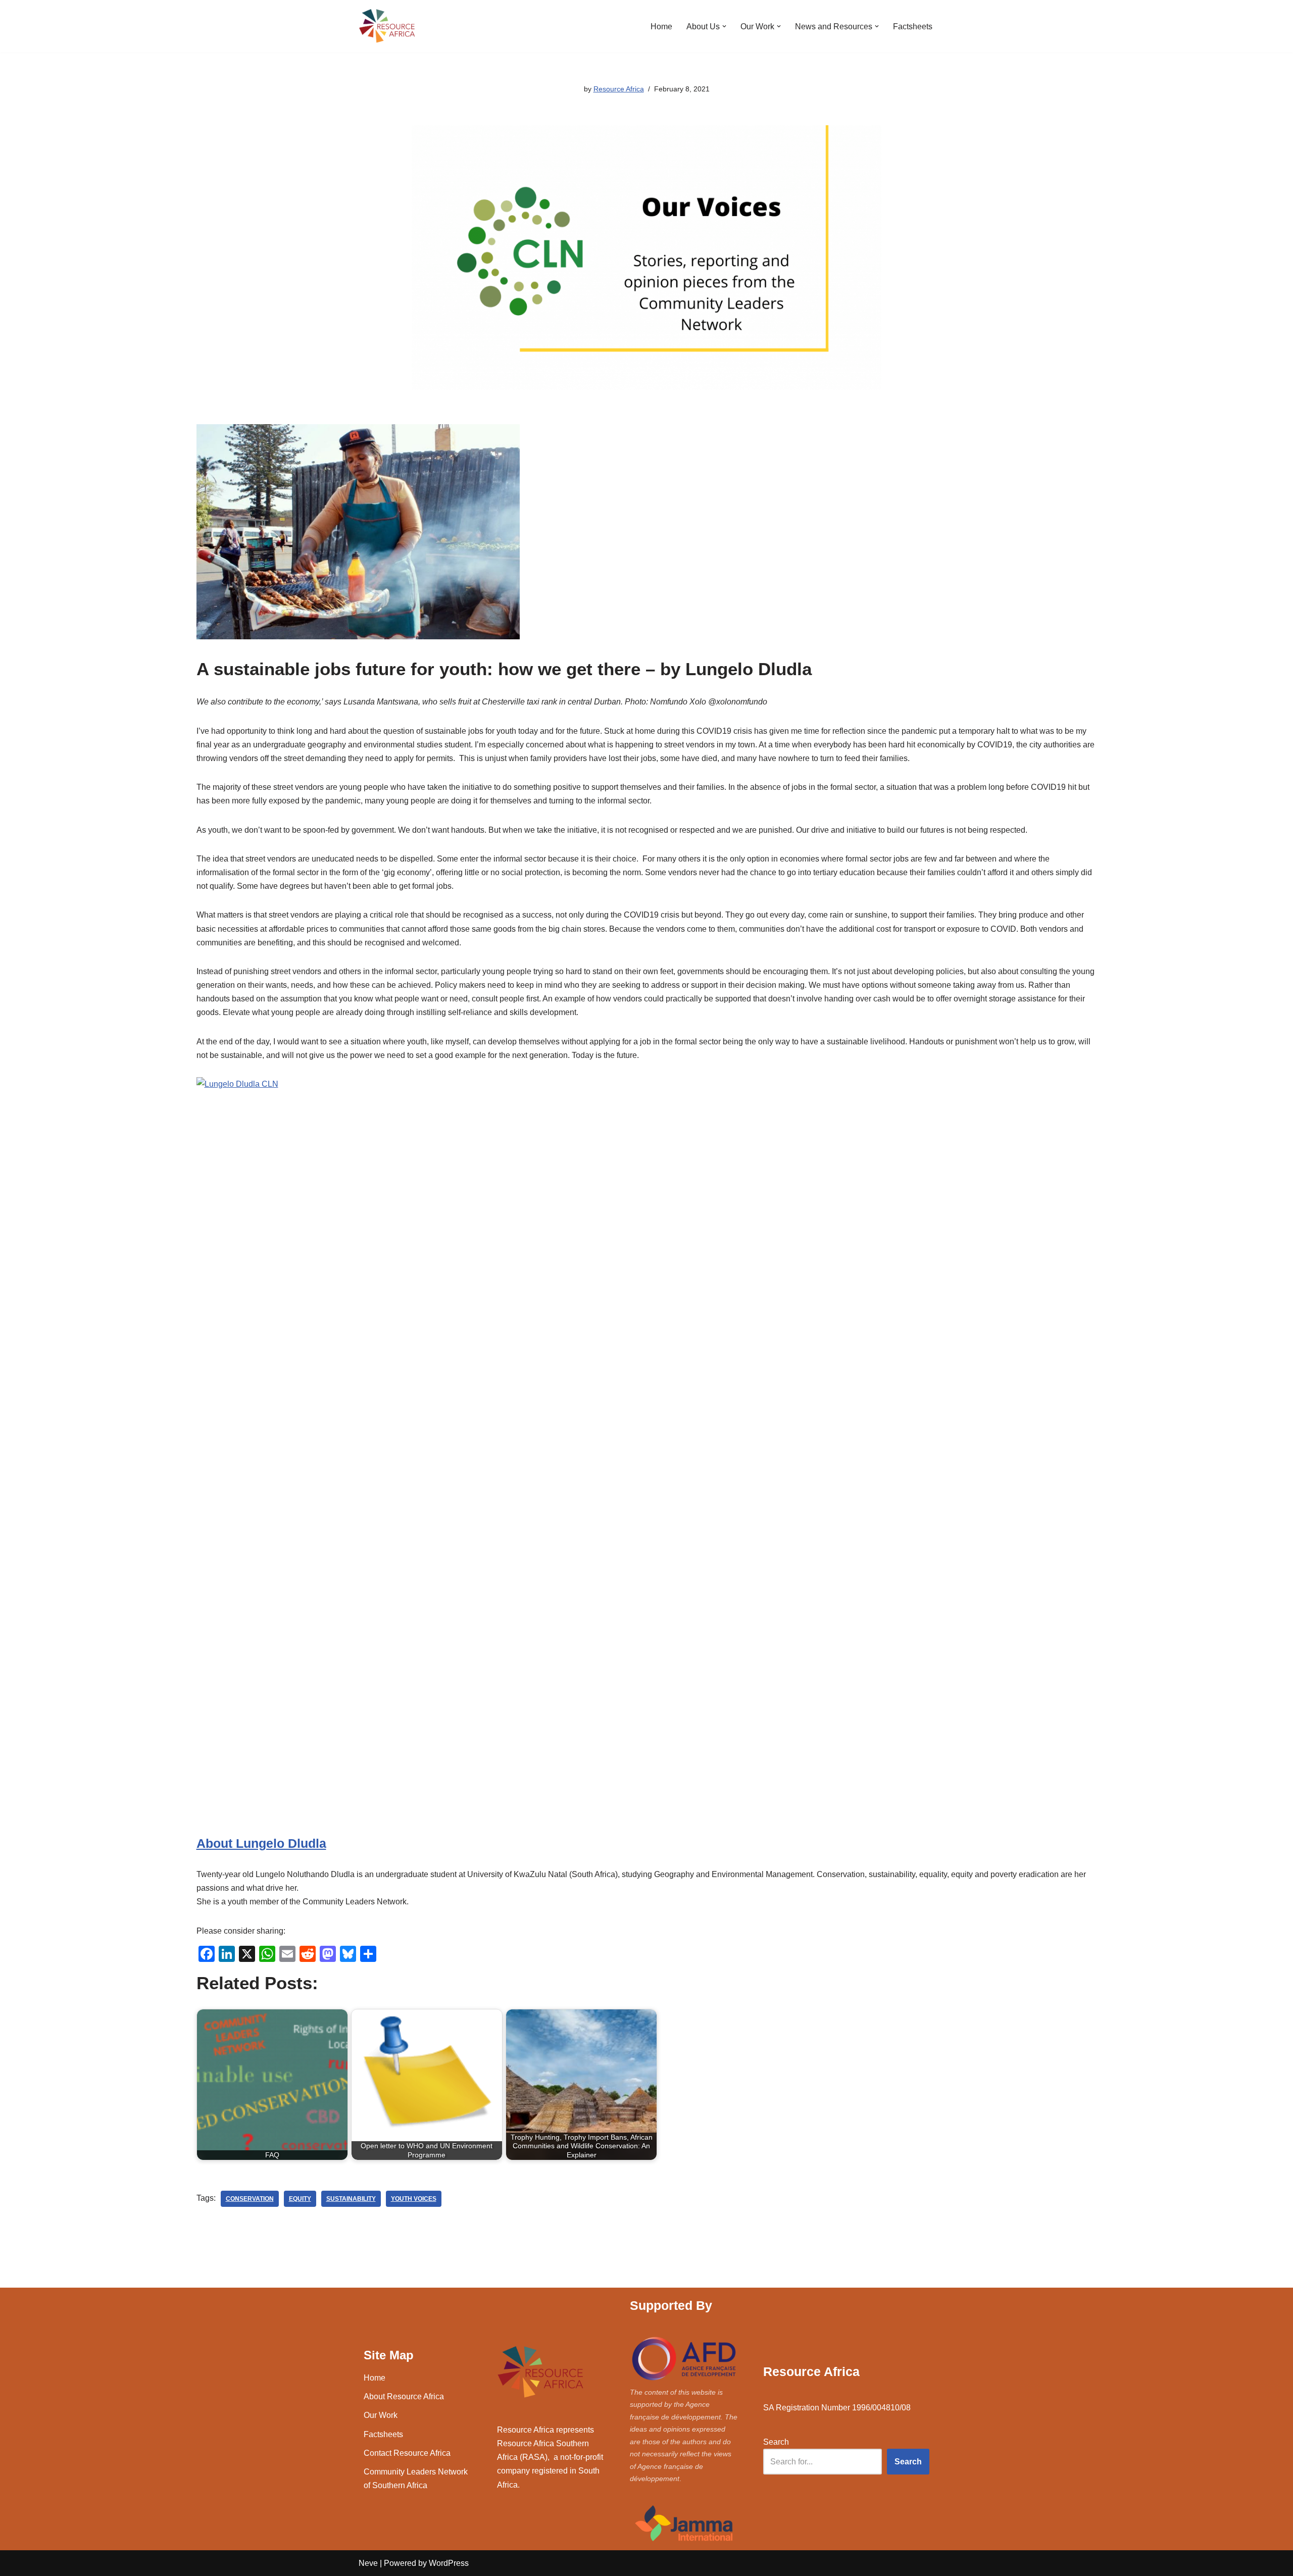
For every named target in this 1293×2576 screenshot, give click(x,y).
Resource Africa (619, 89)
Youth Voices (414, 2199)
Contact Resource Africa (407, 2453)
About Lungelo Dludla (261, 1843)
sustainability (351, 2199)
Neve (368, 2563)
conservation (250, 2199)
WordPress (449, 2563)
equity (300, 2199)
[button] (724, 26)
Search (776, 2442)
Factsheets (913, 27)
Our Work (381, 2415)
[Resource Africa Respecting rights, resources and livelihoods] (389, 26)
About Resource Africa (404, 2396)
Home (661, 27)
